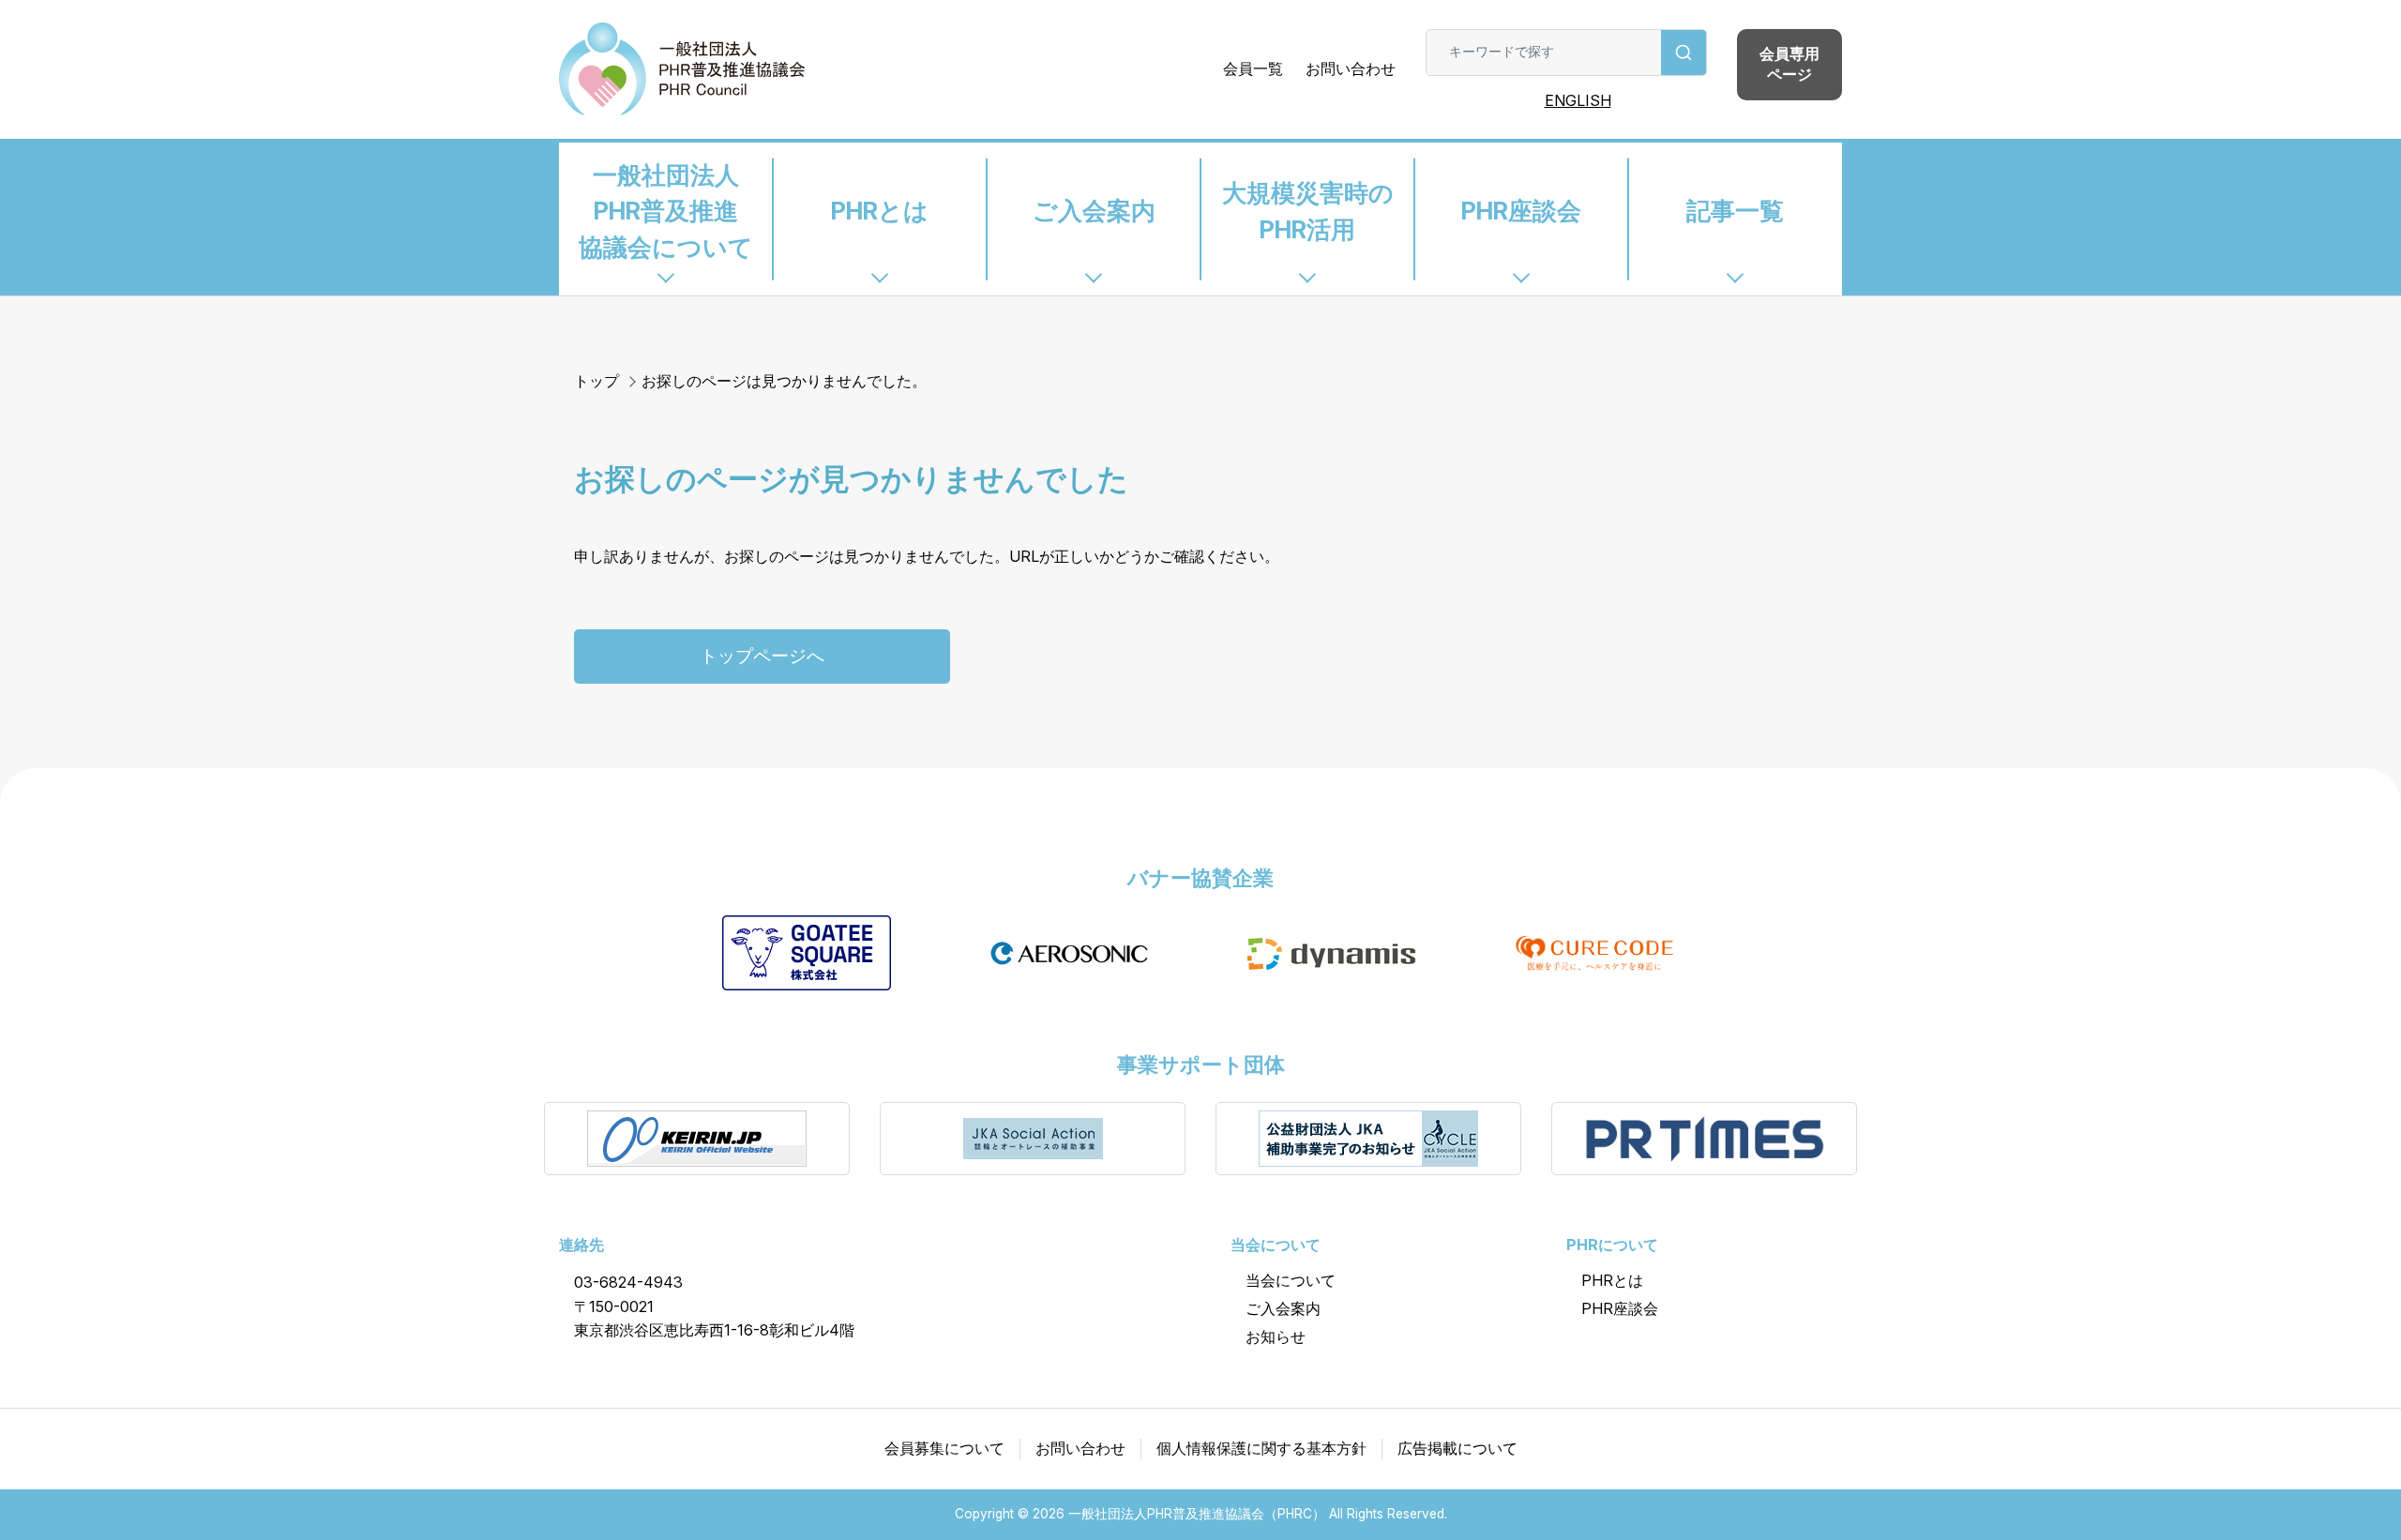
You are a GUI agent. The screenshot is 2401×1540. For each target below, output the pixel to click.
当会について (1291, 1280)
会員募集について (944, 1448)
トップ (596, 381)
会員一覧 (1253, 68)
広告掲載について (1457, 1448)
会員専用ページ (1789, 64)
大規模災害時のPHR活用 (1308, 211)
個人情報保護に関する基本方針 (1261, 1448)
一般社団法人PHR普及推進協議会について (666, 211)
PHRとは (880, 211)
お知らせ (1276, 1336)
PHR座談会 (1521, 211)
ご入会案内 (1094, 211)
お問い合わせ (1351, 68)
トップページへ (762, 656)
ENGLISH (1578, 100)
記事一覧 (1735, 211)
